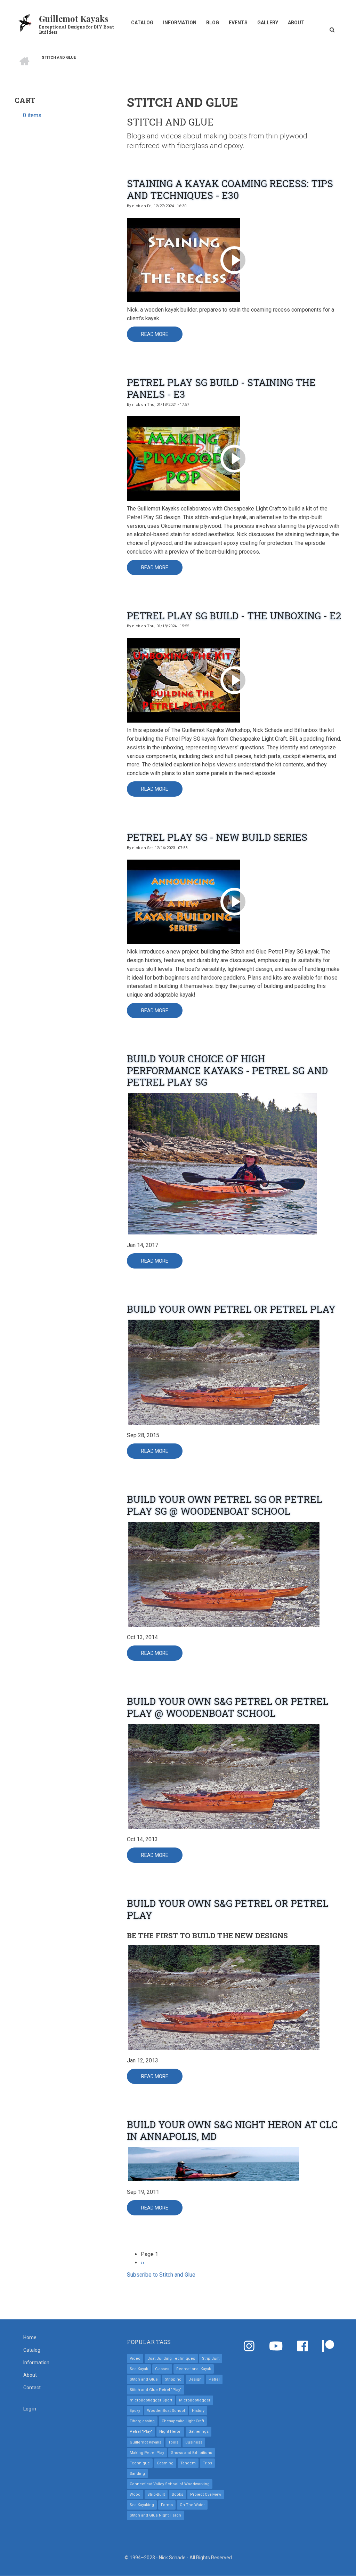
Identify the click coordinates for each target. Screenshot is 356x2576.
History (198, 2411)
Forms (167, 2505)
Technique (140, 2463)
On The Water (192, 2505)
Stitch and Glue (144, 2379)
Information (180, 23)
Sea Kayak (139, 2369)
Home (30, 2337)
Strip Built (211, 2358)
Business (194, 2442)
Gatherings (199, 2432)
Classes (162, 2369)
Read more (162, 337)
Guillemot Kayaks (74, 18)
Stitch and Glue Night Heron (155, 2515)
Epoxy (135, 2411)
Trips (207, 2463)
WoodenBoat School (166, 2411)
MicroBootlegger (195, 2400)
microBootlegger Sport (151, 2400)
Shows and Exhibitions (192, 2453)
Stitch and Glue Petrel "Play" (156, 2390)
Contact (32, 2388)
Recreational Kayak (194, 2369)
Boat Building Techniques (171, 2358)
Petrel (214, 2379)
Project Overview (206, 2494)
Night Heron (170, 2432)
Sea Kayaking (142, 2505)
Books (177, 2494)
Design (195, 2379)
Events (238, 23)
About (296, 23)
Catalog (142, 23)
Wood (135, 2494)
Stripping (173, 2379)
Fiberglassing (142, 2421)
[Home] (25, 22)
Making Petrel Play (147, 2453)
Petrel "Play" (141, 2432)
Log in (30, 2409)
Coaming (165, 2463)
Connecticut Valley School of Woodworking (170, 2484)
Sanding (137, 2474)
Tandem (188, 2463)
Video (135, 2358)
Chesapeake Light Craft (183, 2421)
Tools (173, 2442)
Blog (213, 23)
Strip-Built (156, 2494)
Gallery (268, 23)
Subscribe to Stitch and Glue (161, 2275)
